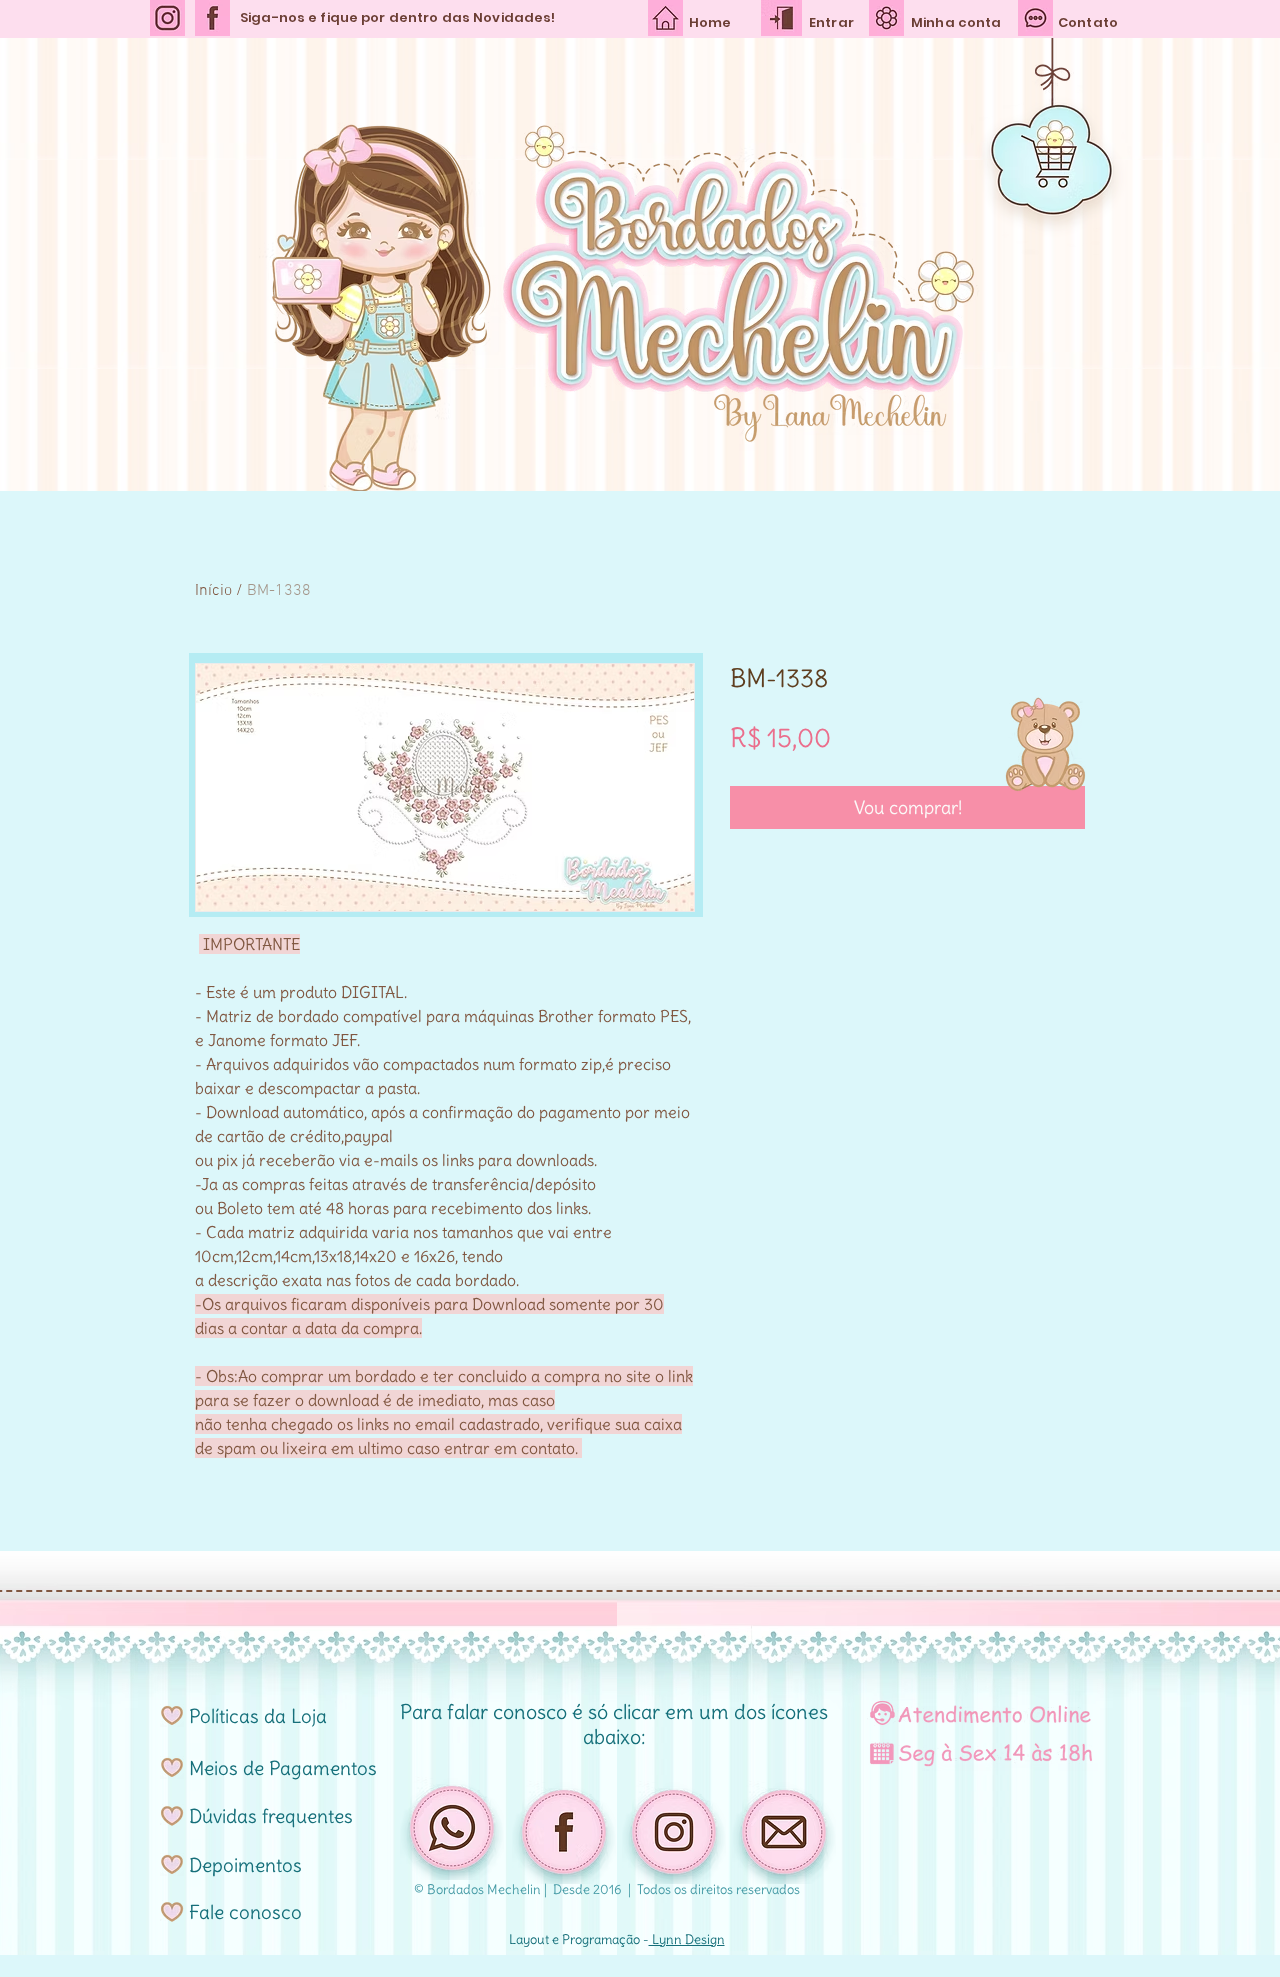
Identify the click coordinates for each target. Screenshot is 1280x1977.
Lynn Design (687, 1939)
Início (213, 591)
